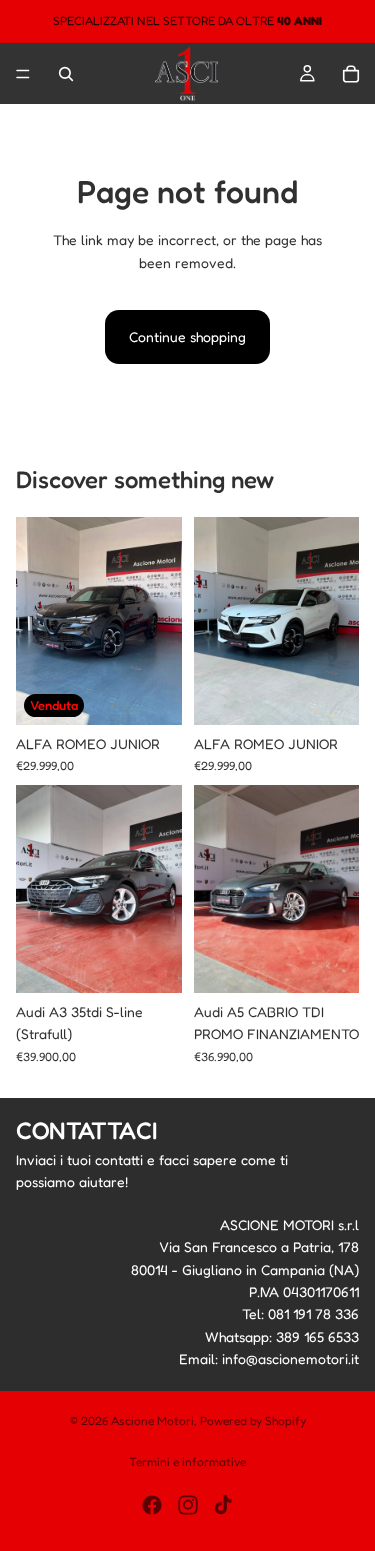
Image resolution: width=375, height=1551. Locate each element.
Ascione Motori (152, 1420)
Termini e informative (187, 1461)
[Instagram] (188, 1505)
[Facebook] (152, 1505)
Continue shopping (187, 336)
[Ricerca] (66, 74)
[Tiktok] (223, 1505)
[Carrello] (351, 74)
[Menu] (23, 74)
